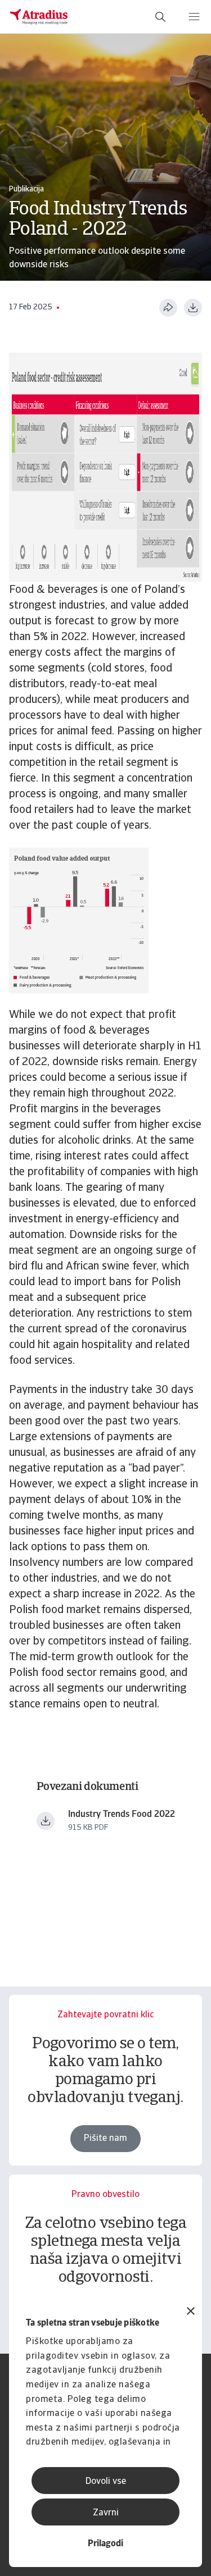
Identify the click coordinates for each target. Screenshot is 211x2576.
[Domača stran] (39, 17)
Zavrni (106, 2513)
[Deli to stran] (168, 308)
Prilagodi (105, 2544)
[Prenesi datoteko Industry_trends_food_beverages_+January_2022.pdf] (46, 1821)
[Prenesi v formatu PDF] (193, 308)
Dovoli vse (106, 2482)
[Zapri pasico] (191, 2312)
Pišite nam (105, 2139)
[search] (160, 17)
